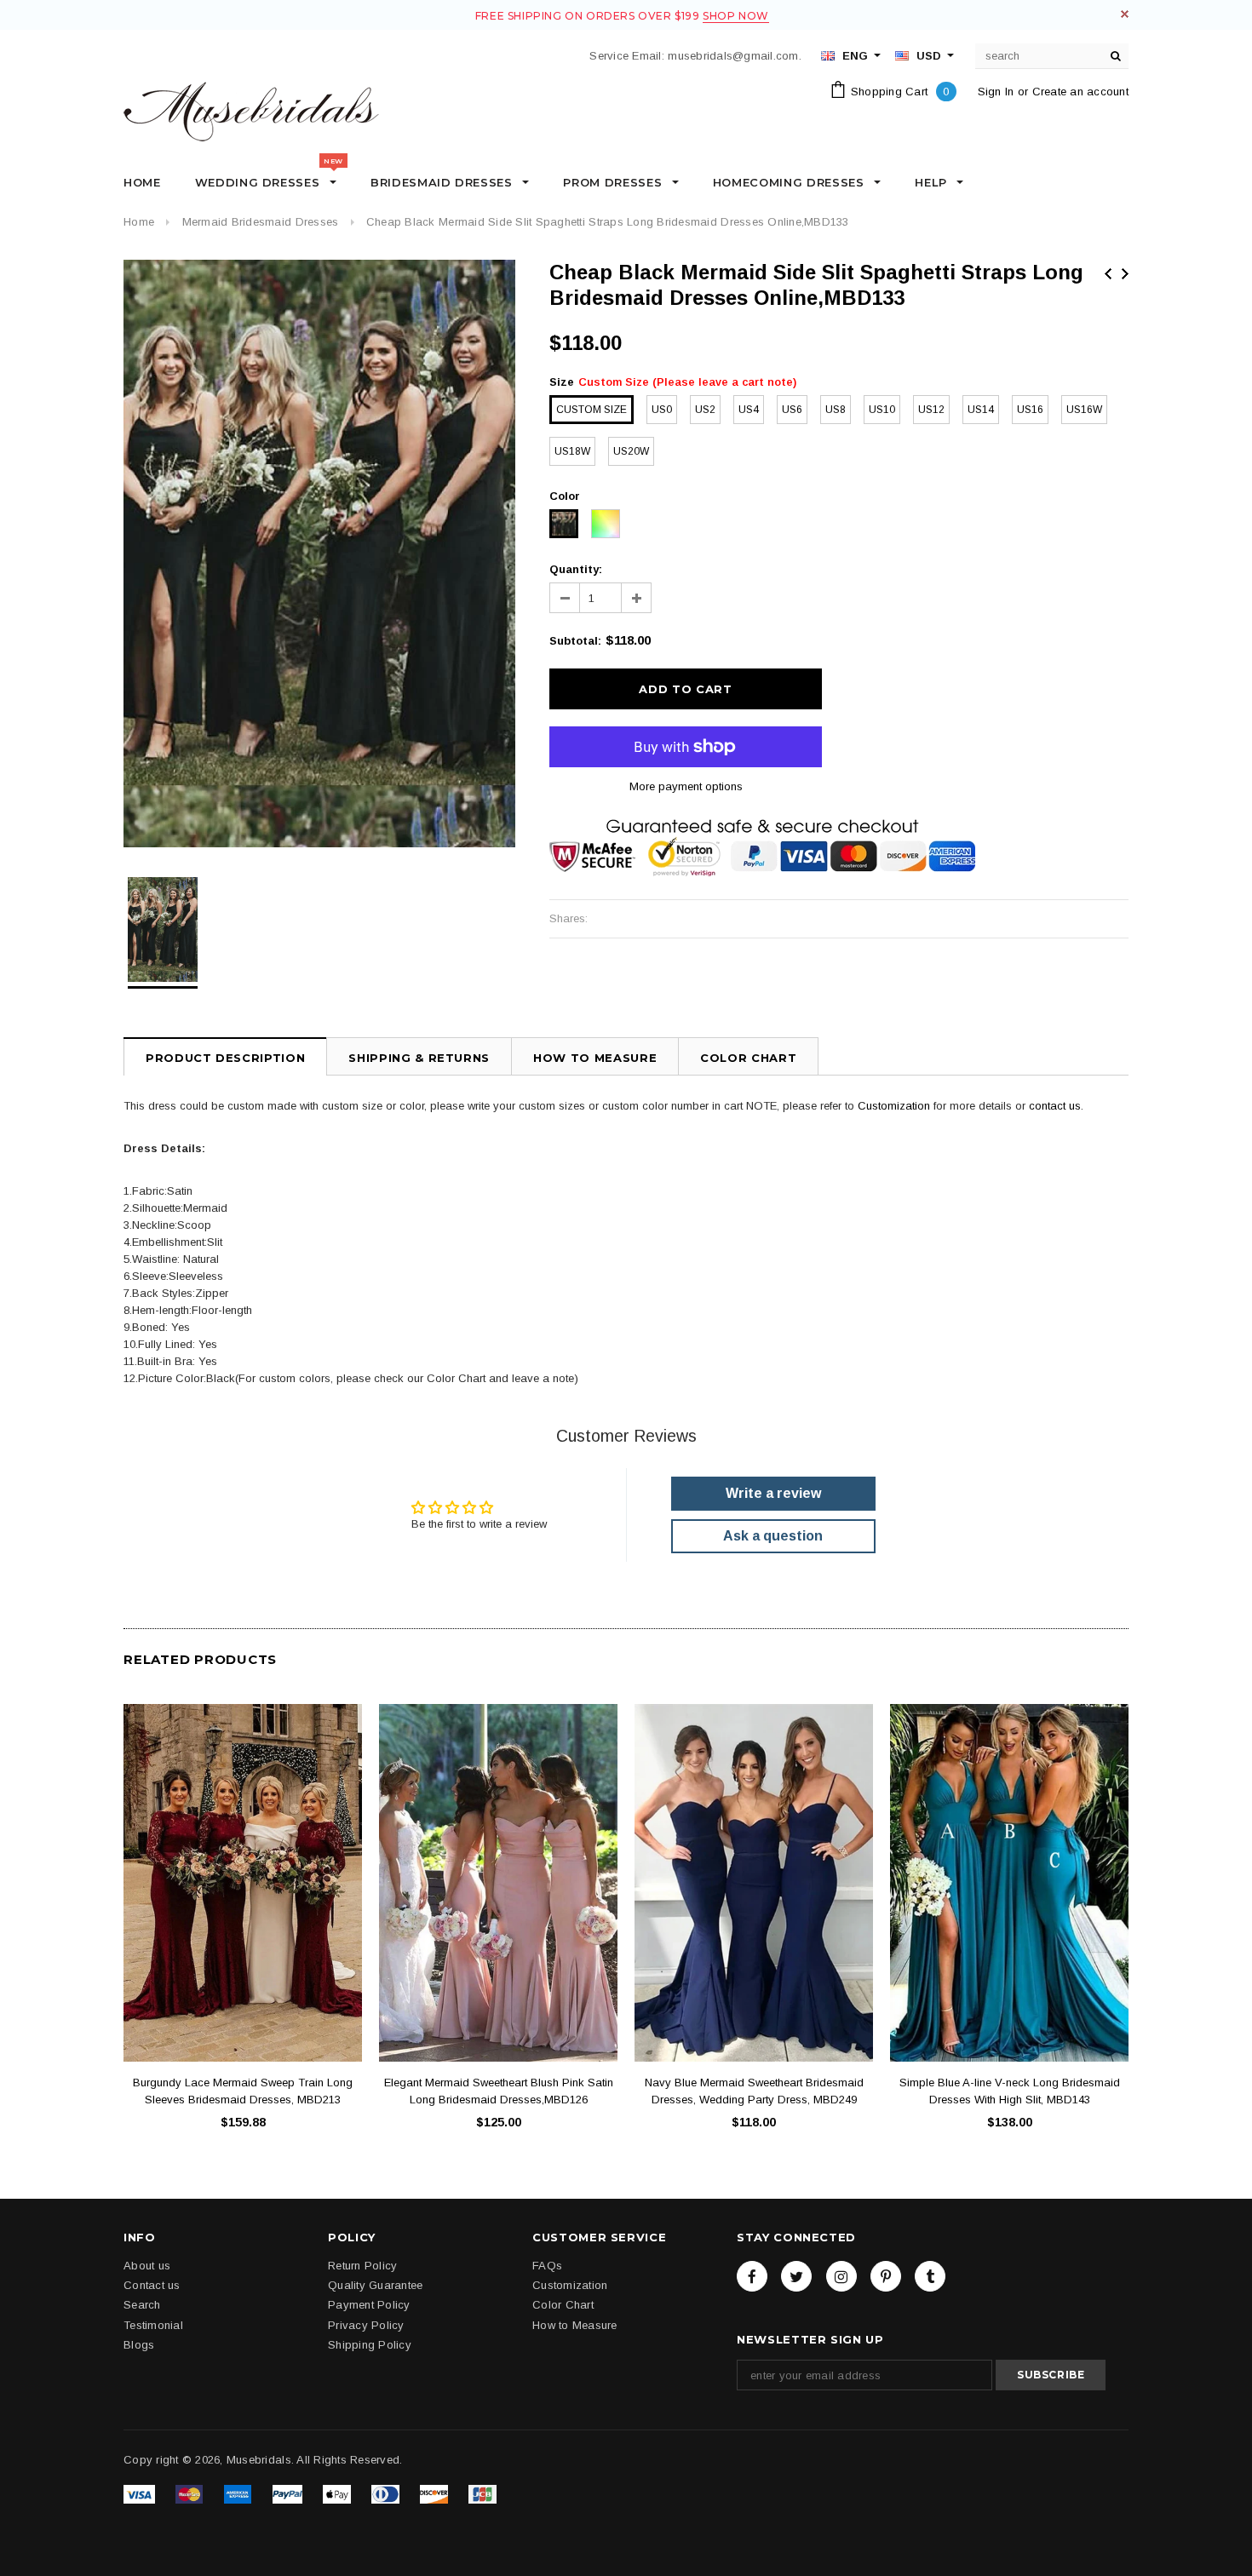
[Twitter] (796, 2276)
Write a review (773, 1493)
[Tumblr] (930, 2276)
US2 (705, 410)
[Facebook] (752, 2276)
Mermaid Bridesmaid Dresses (261, 222)
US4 (749, 410)
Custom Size (592, 410)
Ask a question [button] (773, 1536)
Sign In (996, 92)
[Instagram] (841, 2276)
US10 (882, 410)
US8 (836, 410)
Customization (894, 1106)
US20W (631, 451)
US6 (792, 410)
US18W (572, 451)
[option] (319, 554)
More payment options (686, 786)
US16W (1084, 410)
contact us (1055, 1106)
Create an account (1080, 92)
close (1125, 14)
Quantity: (576, 569)
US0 (662, 410)
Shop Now (736, 16)
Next (1125, 274)
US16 (1030, 410)
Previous (1108, 274)
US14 (981, 410)
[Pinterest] (886, 2276)
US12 (931, 410)
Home (139, 222)
